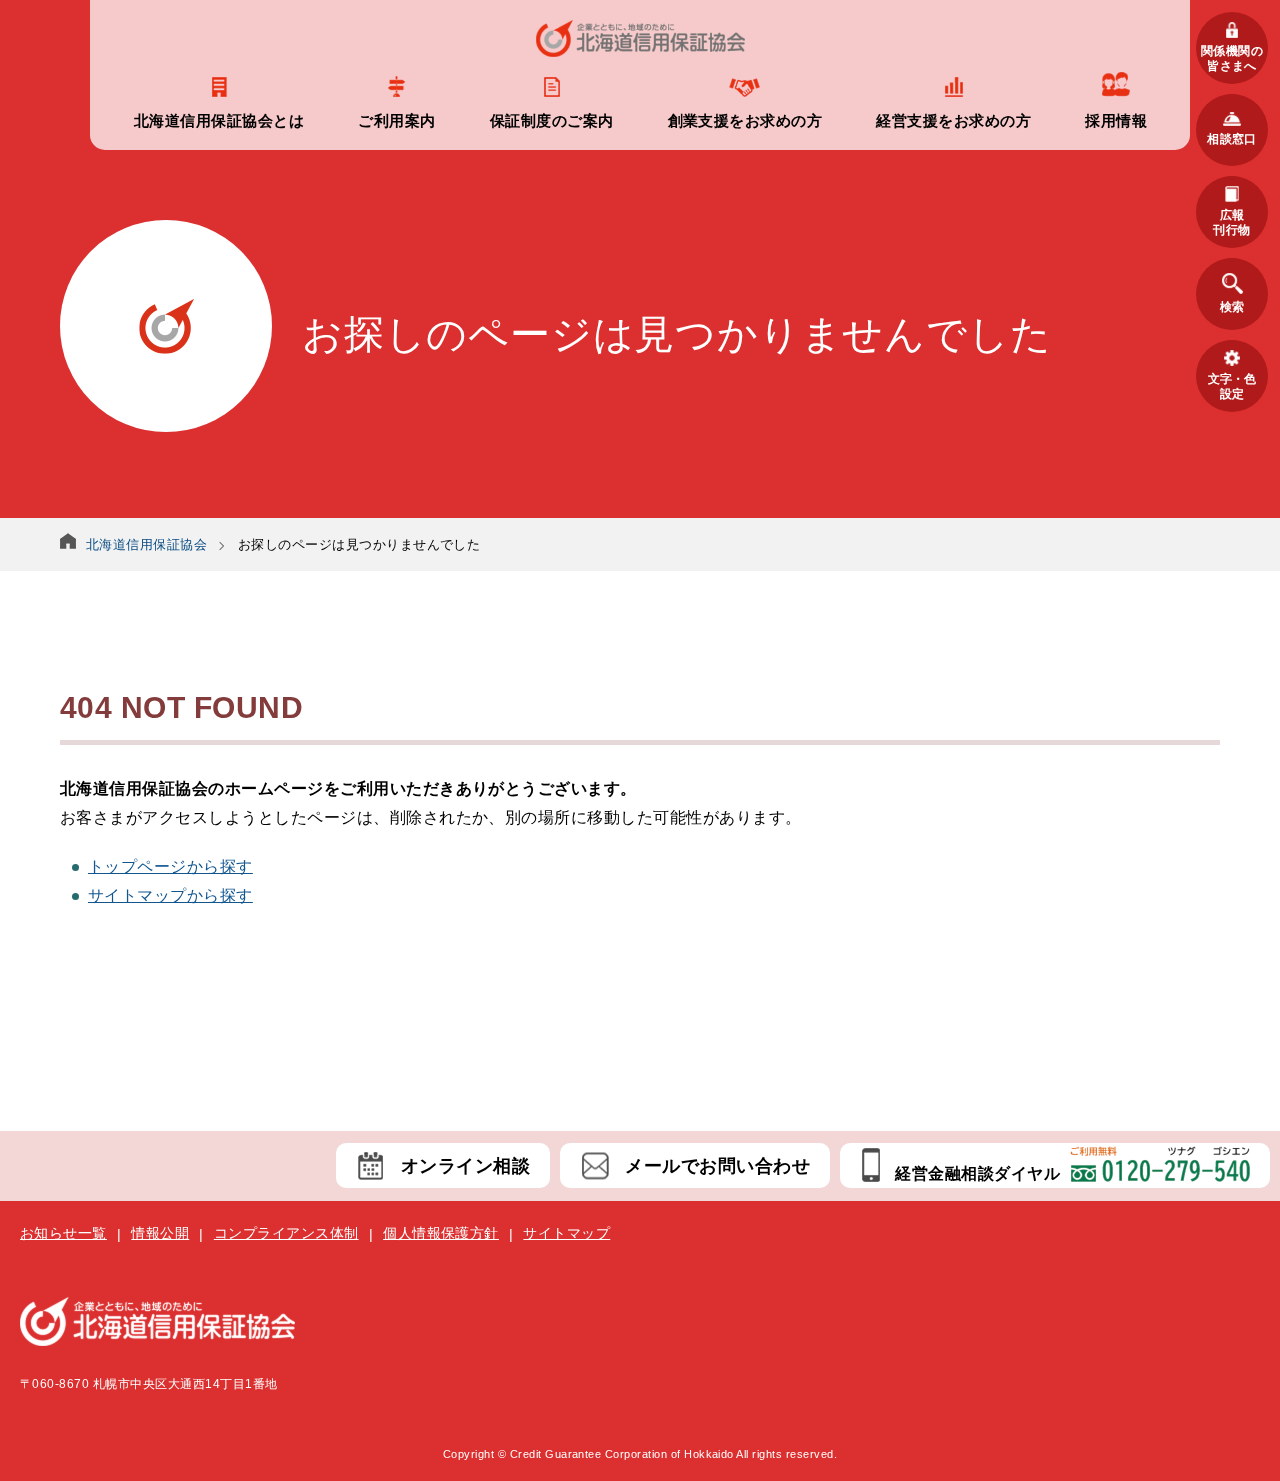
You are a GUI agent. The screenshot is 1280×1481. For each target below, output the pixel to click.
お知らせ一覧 (63, 1233)
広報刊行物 (1231, 222)
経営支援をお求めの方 (953, 120)
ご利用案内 (396, 120)
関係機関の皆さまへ (1232, 58)
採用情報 (1116, 120)
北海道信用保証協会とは (219, 120)
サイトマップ (566, 1233)
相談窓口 (1232, 139)
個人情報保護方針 (441, 1233)
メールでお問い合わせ (717, 1166)
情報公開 (160, 1233)
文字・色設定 (1232, 386)
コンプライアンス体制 (286, 1233)
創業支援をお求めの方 (745, 120)
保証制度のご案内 (552, 120)
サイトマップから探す (170, 895)
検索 (1232, 307)
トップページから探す (170, 866)
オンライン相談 (465, 1166)
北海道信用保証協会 (146, 544)
